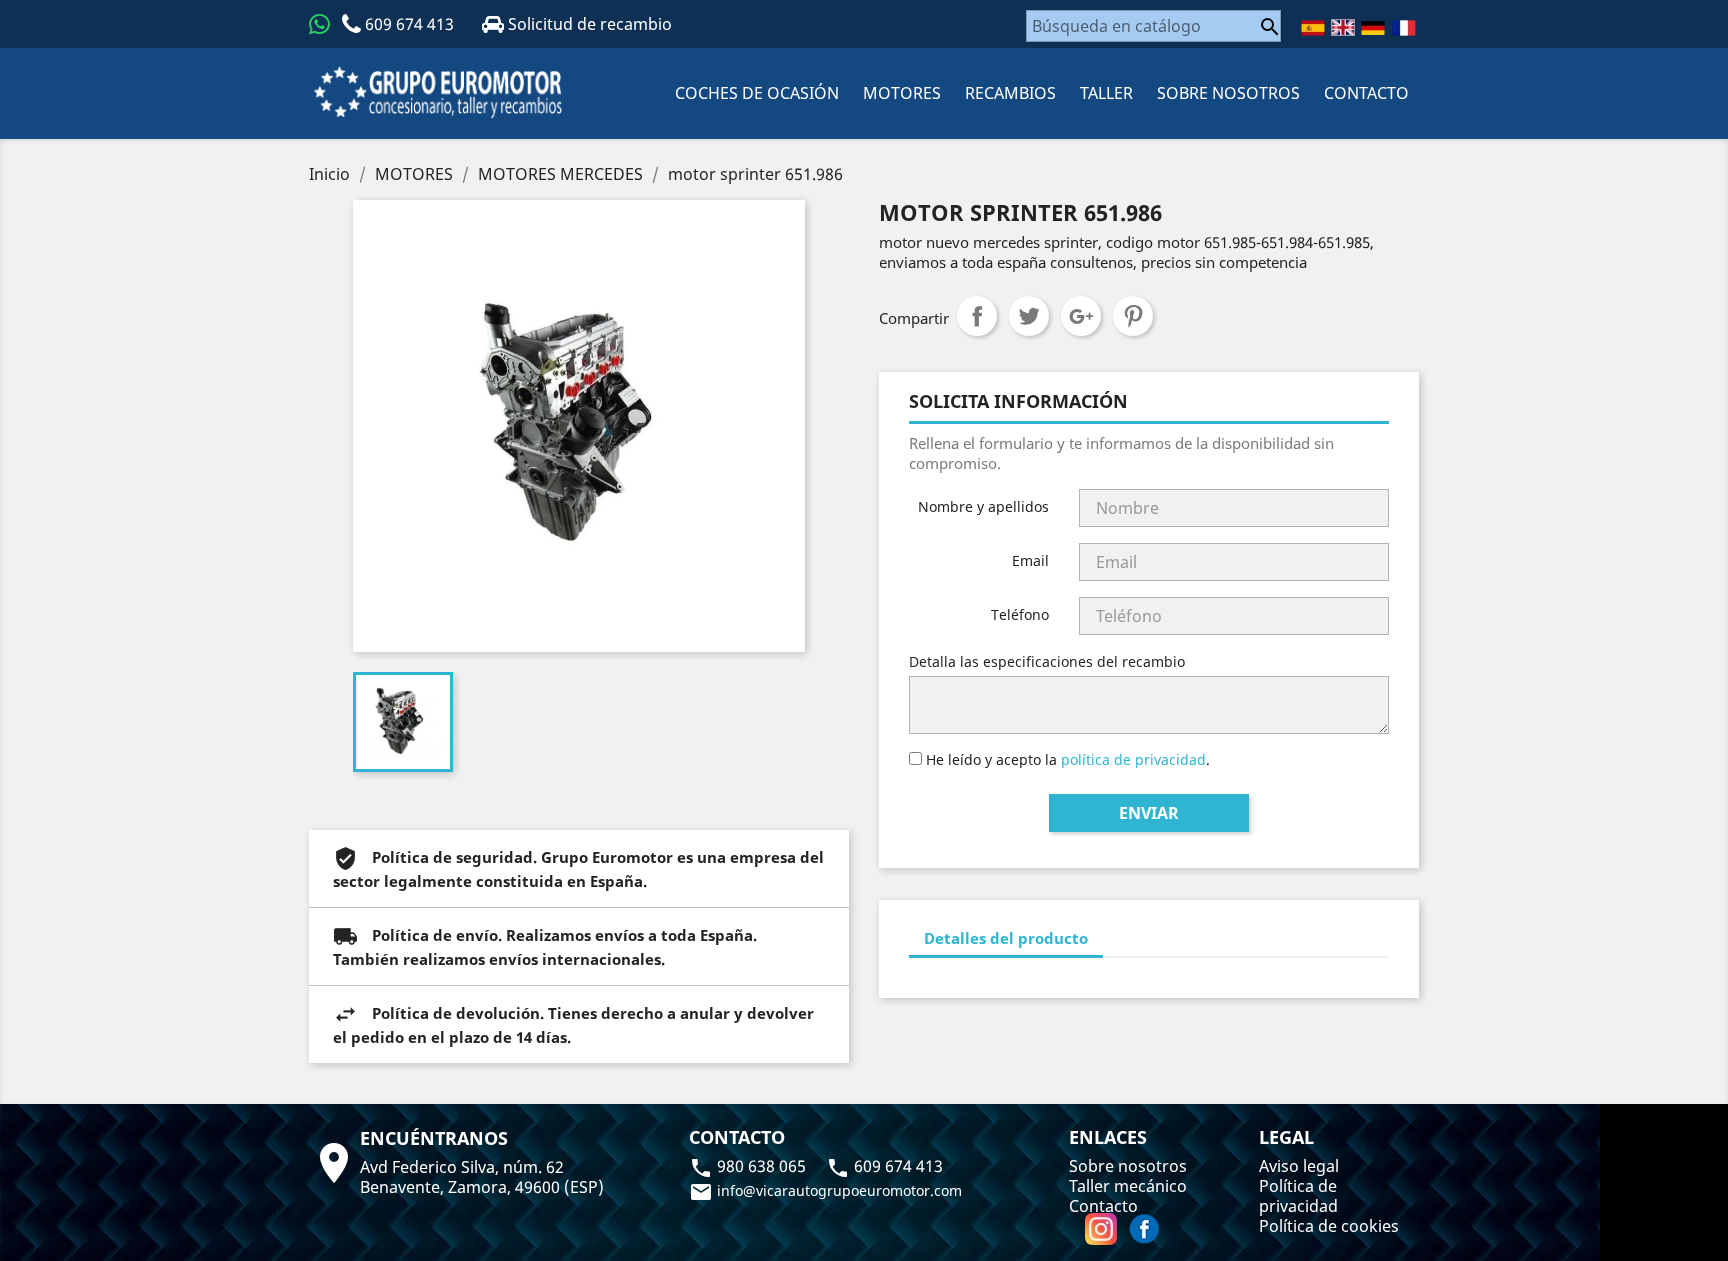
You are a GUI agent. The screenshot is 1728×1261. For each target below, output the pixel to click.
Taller (1106, 93)
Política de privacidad (1298, 1196)
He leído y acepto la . (1066, 759)
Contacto (1103, 1206)
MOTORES (902, 93)
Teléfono (1020, 614)
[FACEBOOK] (1144, 1229)
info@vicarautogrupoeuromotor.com (825, 1190)
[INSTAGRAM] (1103, 1229)
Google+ (1081, 316)
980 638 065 (749, 1166)
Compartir (977, 316)
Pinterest (1133, 316)
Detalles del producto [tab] (1006, 938)
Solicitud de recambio (588, 24)
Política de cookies (1329, 1226)
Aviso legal (1299, 1166)
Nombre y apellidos (983, 506)
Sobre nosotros (1228, 93)
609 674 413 (409, 24)
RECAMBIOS (1010, 93)
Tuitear (1029, 316)
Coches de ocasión (757, 93)
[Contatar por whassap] (319, 24)
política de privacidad (1133, 759)
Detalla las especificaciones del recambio (1047, 661)
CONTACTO (1366, 93)
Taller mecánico (1128, 1186)
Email (1030, 560)
